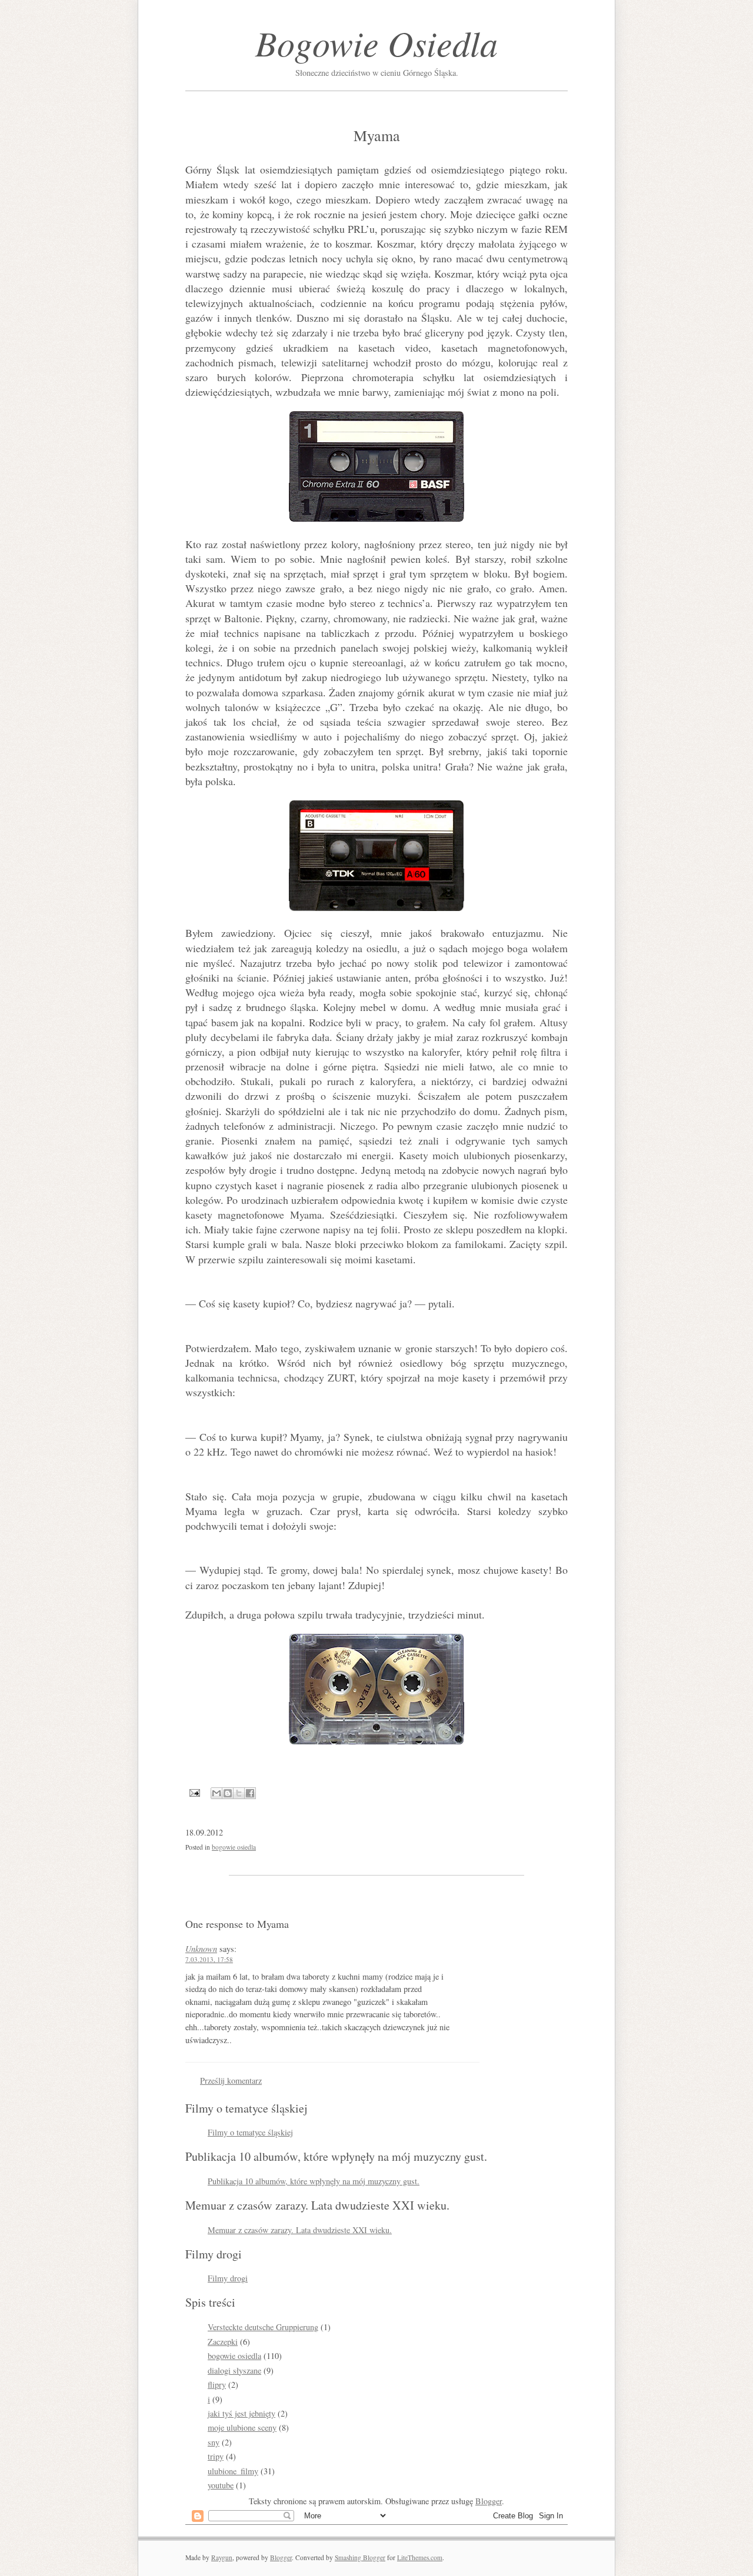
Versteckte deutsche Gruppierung (263, 2327)
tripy (216, 2456)
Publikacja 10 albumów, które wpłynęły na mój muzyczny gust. (314, 2181)
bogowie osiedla (234, 1847)
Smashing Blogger (360, 2557)
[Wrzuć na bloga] (228, 1793)
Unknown (201, 1949)
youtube (221, 2485)
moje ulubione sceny (242, 2427)
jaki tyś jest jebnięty (241, 2413)
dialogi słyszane (234, 2370)
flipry (217, 2385)
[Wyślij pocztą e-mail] (216, 1793)
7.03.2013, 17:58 (209, 1959)
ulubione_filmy (233, 2471)
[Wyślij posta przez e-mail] (194, 1792)
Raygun (222, 2557)
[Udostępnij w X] (239, 1793)
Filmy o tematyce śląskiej (250, 2132)
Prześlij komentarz (231, 2081)
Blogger (489, 2501)
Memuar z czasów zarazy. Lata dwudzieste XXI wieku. (300, 2230)
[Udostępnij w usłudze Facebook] (250, 1793)
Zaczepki (223, 2342)
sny (214, 2442)
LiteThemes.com (420, 2557)
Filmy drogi (228, 2278)
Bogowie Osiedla (376, 42)
